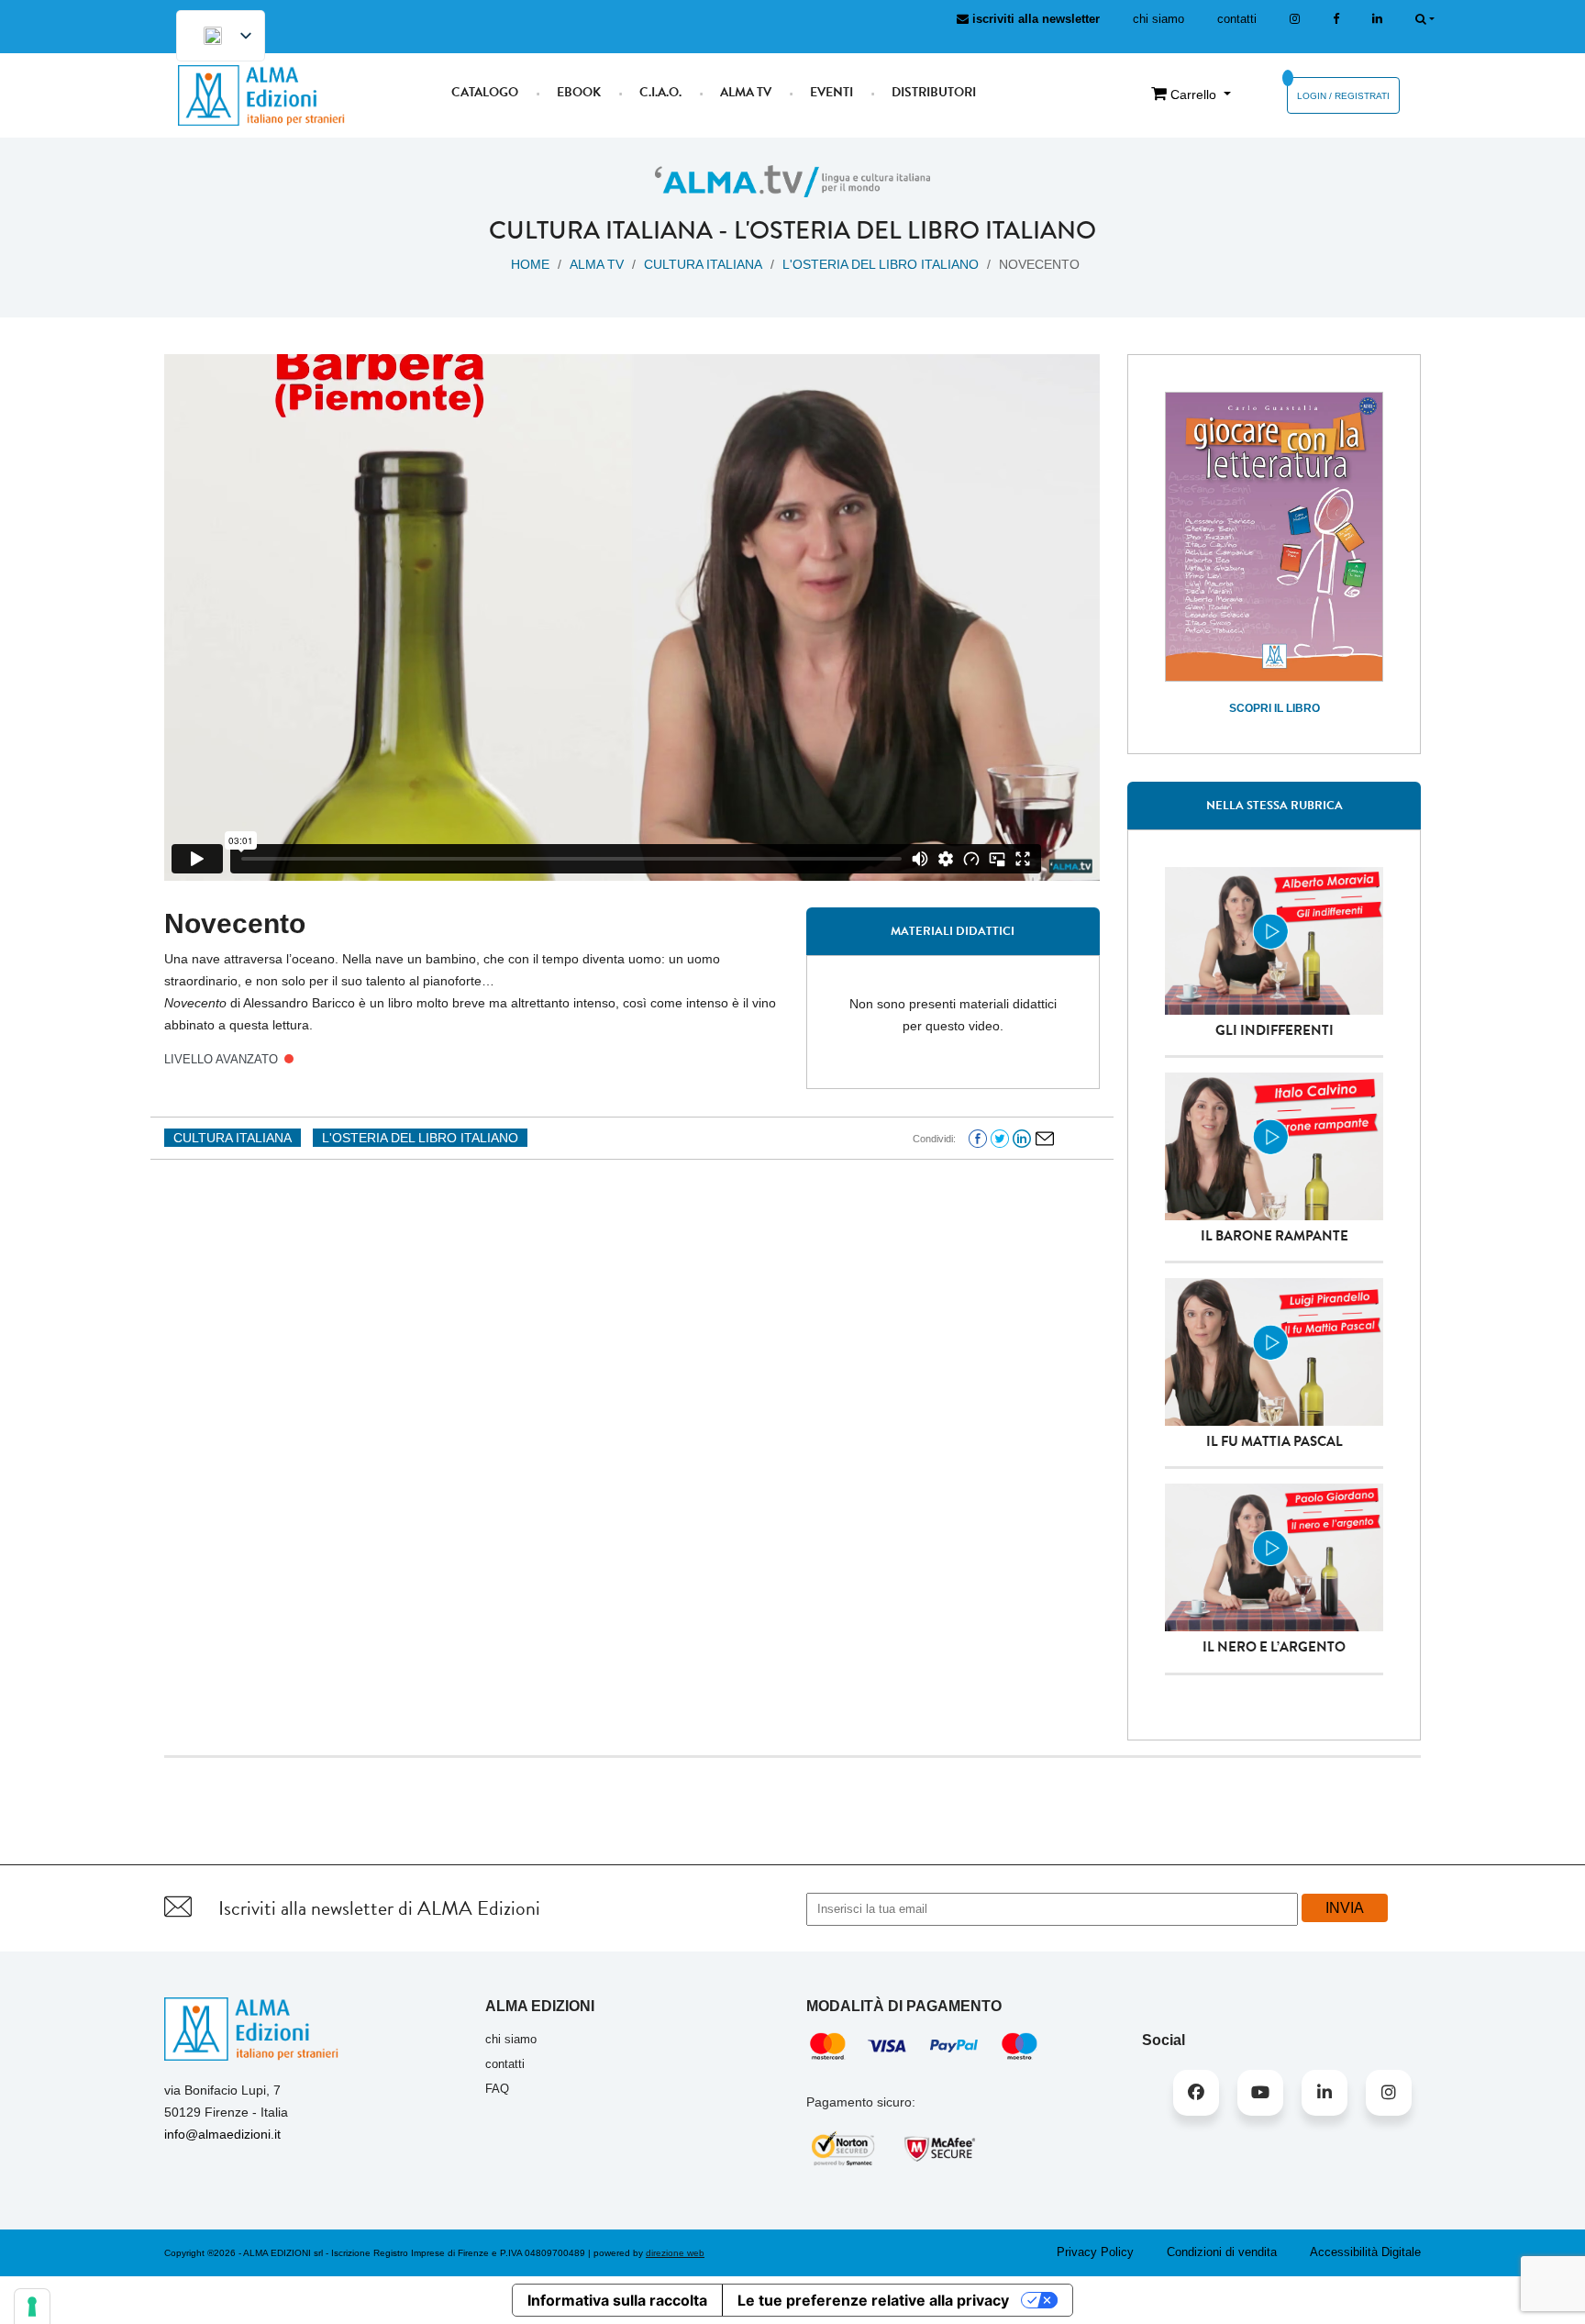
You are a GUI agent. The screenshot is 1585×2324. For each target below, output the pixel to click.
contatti (1237, 19)
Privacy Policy (1095, 2252)
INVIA (1345, 1908)
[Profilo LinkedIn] (1377, 19)
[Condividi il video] (1045, 1138)
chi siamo (1158, 19)
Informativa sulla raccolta (617, 2300)
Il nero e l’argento (1274, 1647)
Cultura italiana (601, 230)
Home (530, 264)
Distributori (934, 92)
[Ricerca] (1425, 19)
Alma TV (746, 92)
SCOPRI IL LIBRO (1275, 708)
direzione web (675, 2253)
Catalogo (485, 92)
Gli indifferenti (1275, 1030)
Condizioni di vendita (1222, 2252)
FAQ (497, 2089)
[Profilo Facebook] (1196, 2093)
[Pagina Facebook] (1336, 19)
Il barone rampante (1275, 1236)
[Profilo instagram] (1295, 19)
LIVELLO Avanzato (221, 1059)
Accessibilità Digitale (1365, 2252)
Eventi (831, 92)
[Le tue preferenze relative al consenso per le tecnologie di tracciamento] (32, 2307)
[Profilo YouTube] (1260, 2093)
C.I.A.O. (660, 92)
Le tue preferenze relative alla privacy (873, 2300)
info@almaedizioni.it (222, 2134)
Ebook (579, 92)
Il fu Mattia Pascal (1275, 1441)
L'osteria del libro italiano (915, 230)
